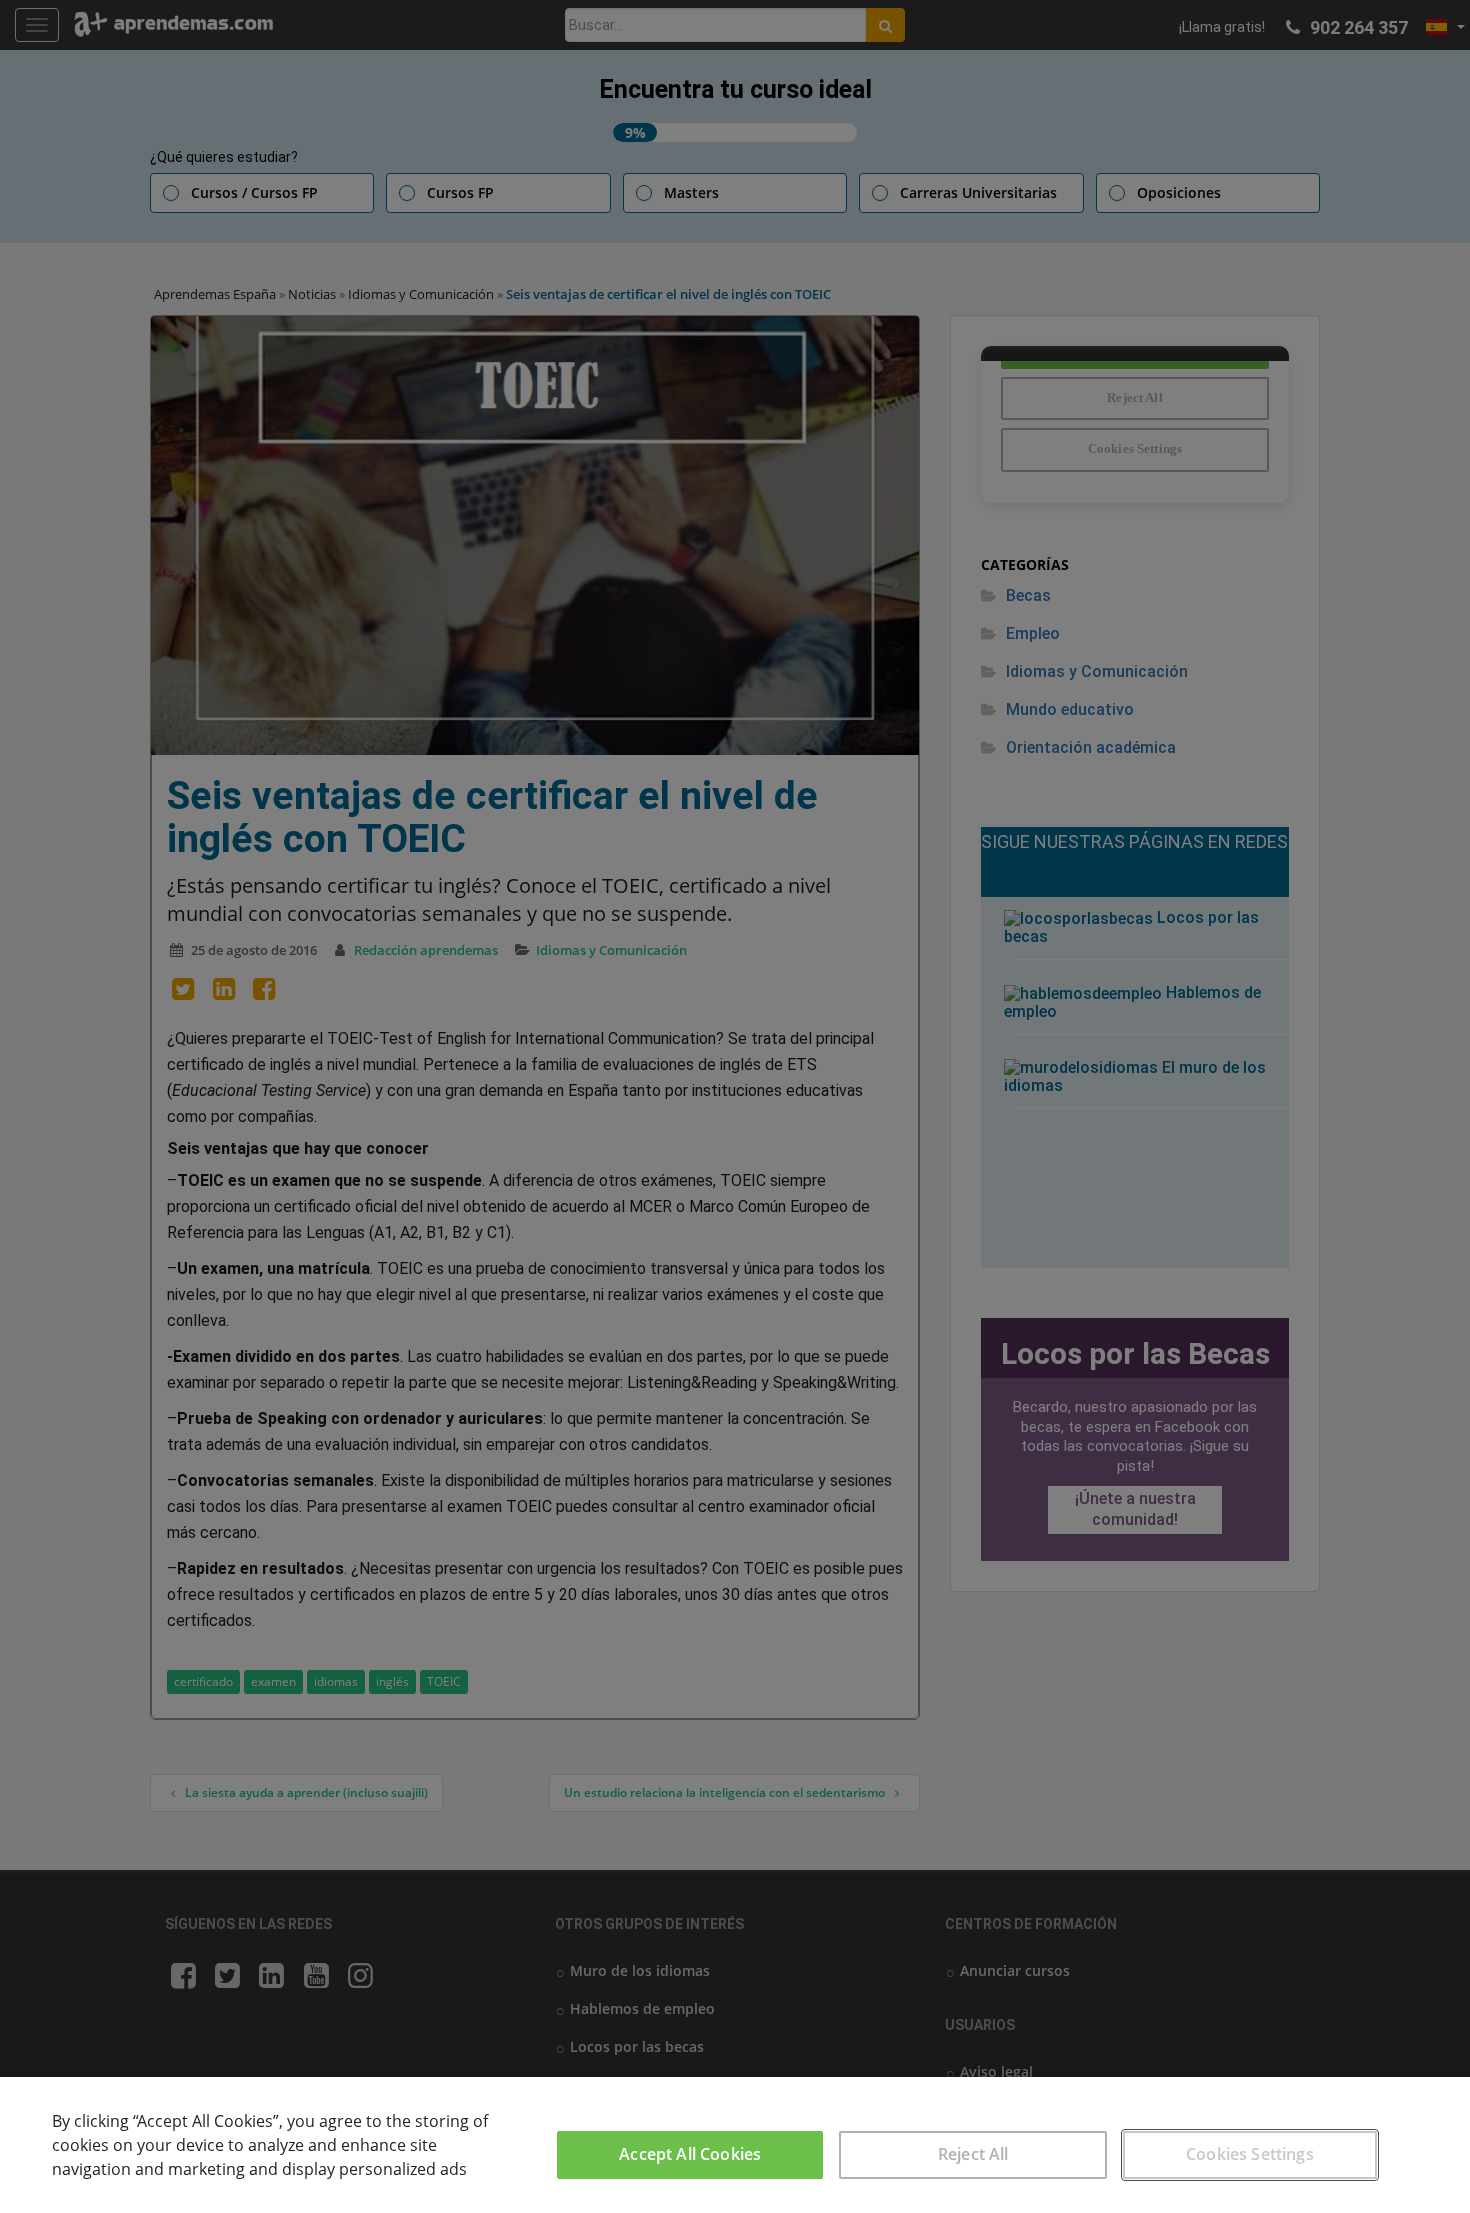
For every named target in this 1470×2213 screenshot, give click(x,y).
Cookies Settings (1250, 2154)
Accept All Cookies (690, 2154)
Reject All (973, 2154)
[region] (735, 2145)
